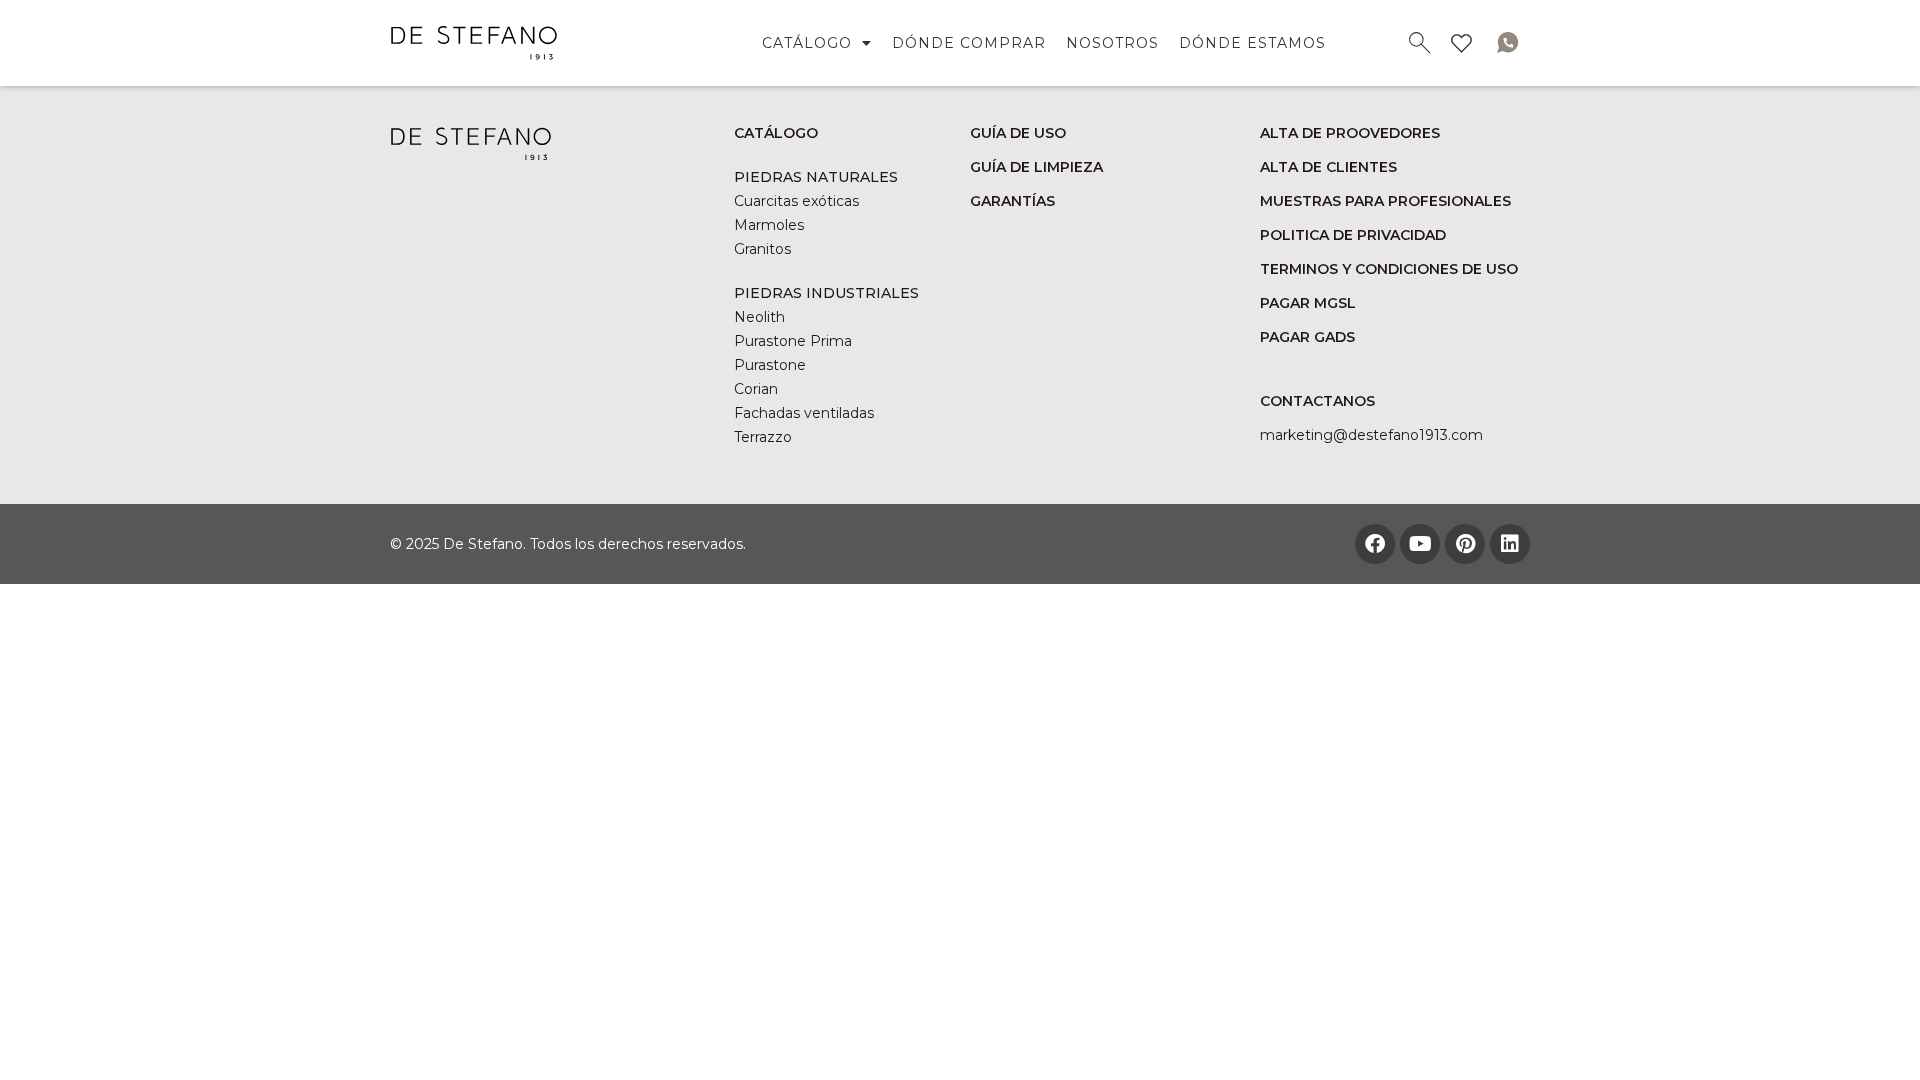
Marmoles (769, 225)
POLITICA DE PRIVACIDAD (1353, 235)
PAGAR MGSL (1308, 303)
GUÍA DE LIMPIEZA (1036, 167)
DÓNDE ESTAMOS (1252, 43)
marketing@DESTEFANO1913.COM (1371, 435)
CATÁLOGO (807, 43)
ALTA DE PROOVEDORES (1350, 133)
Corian (756, 389)
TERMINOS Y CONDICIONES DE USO (1389, 269)
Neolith (759, 317)
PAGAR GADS (1307, 337)
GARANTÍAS (1012, 201)
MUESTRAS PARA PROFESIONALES (1385, 201)
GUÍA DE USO (1018, 133)
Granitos (762, 249)
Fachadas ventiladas (804, 413)
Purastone (770, 365)
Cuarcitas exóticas (796, 201)
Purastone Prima (793, 341)
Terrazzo (763, 437)
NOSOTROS (1112, 43)
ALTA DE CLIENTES (1328, 167)
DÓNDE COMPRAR (969, 43)
